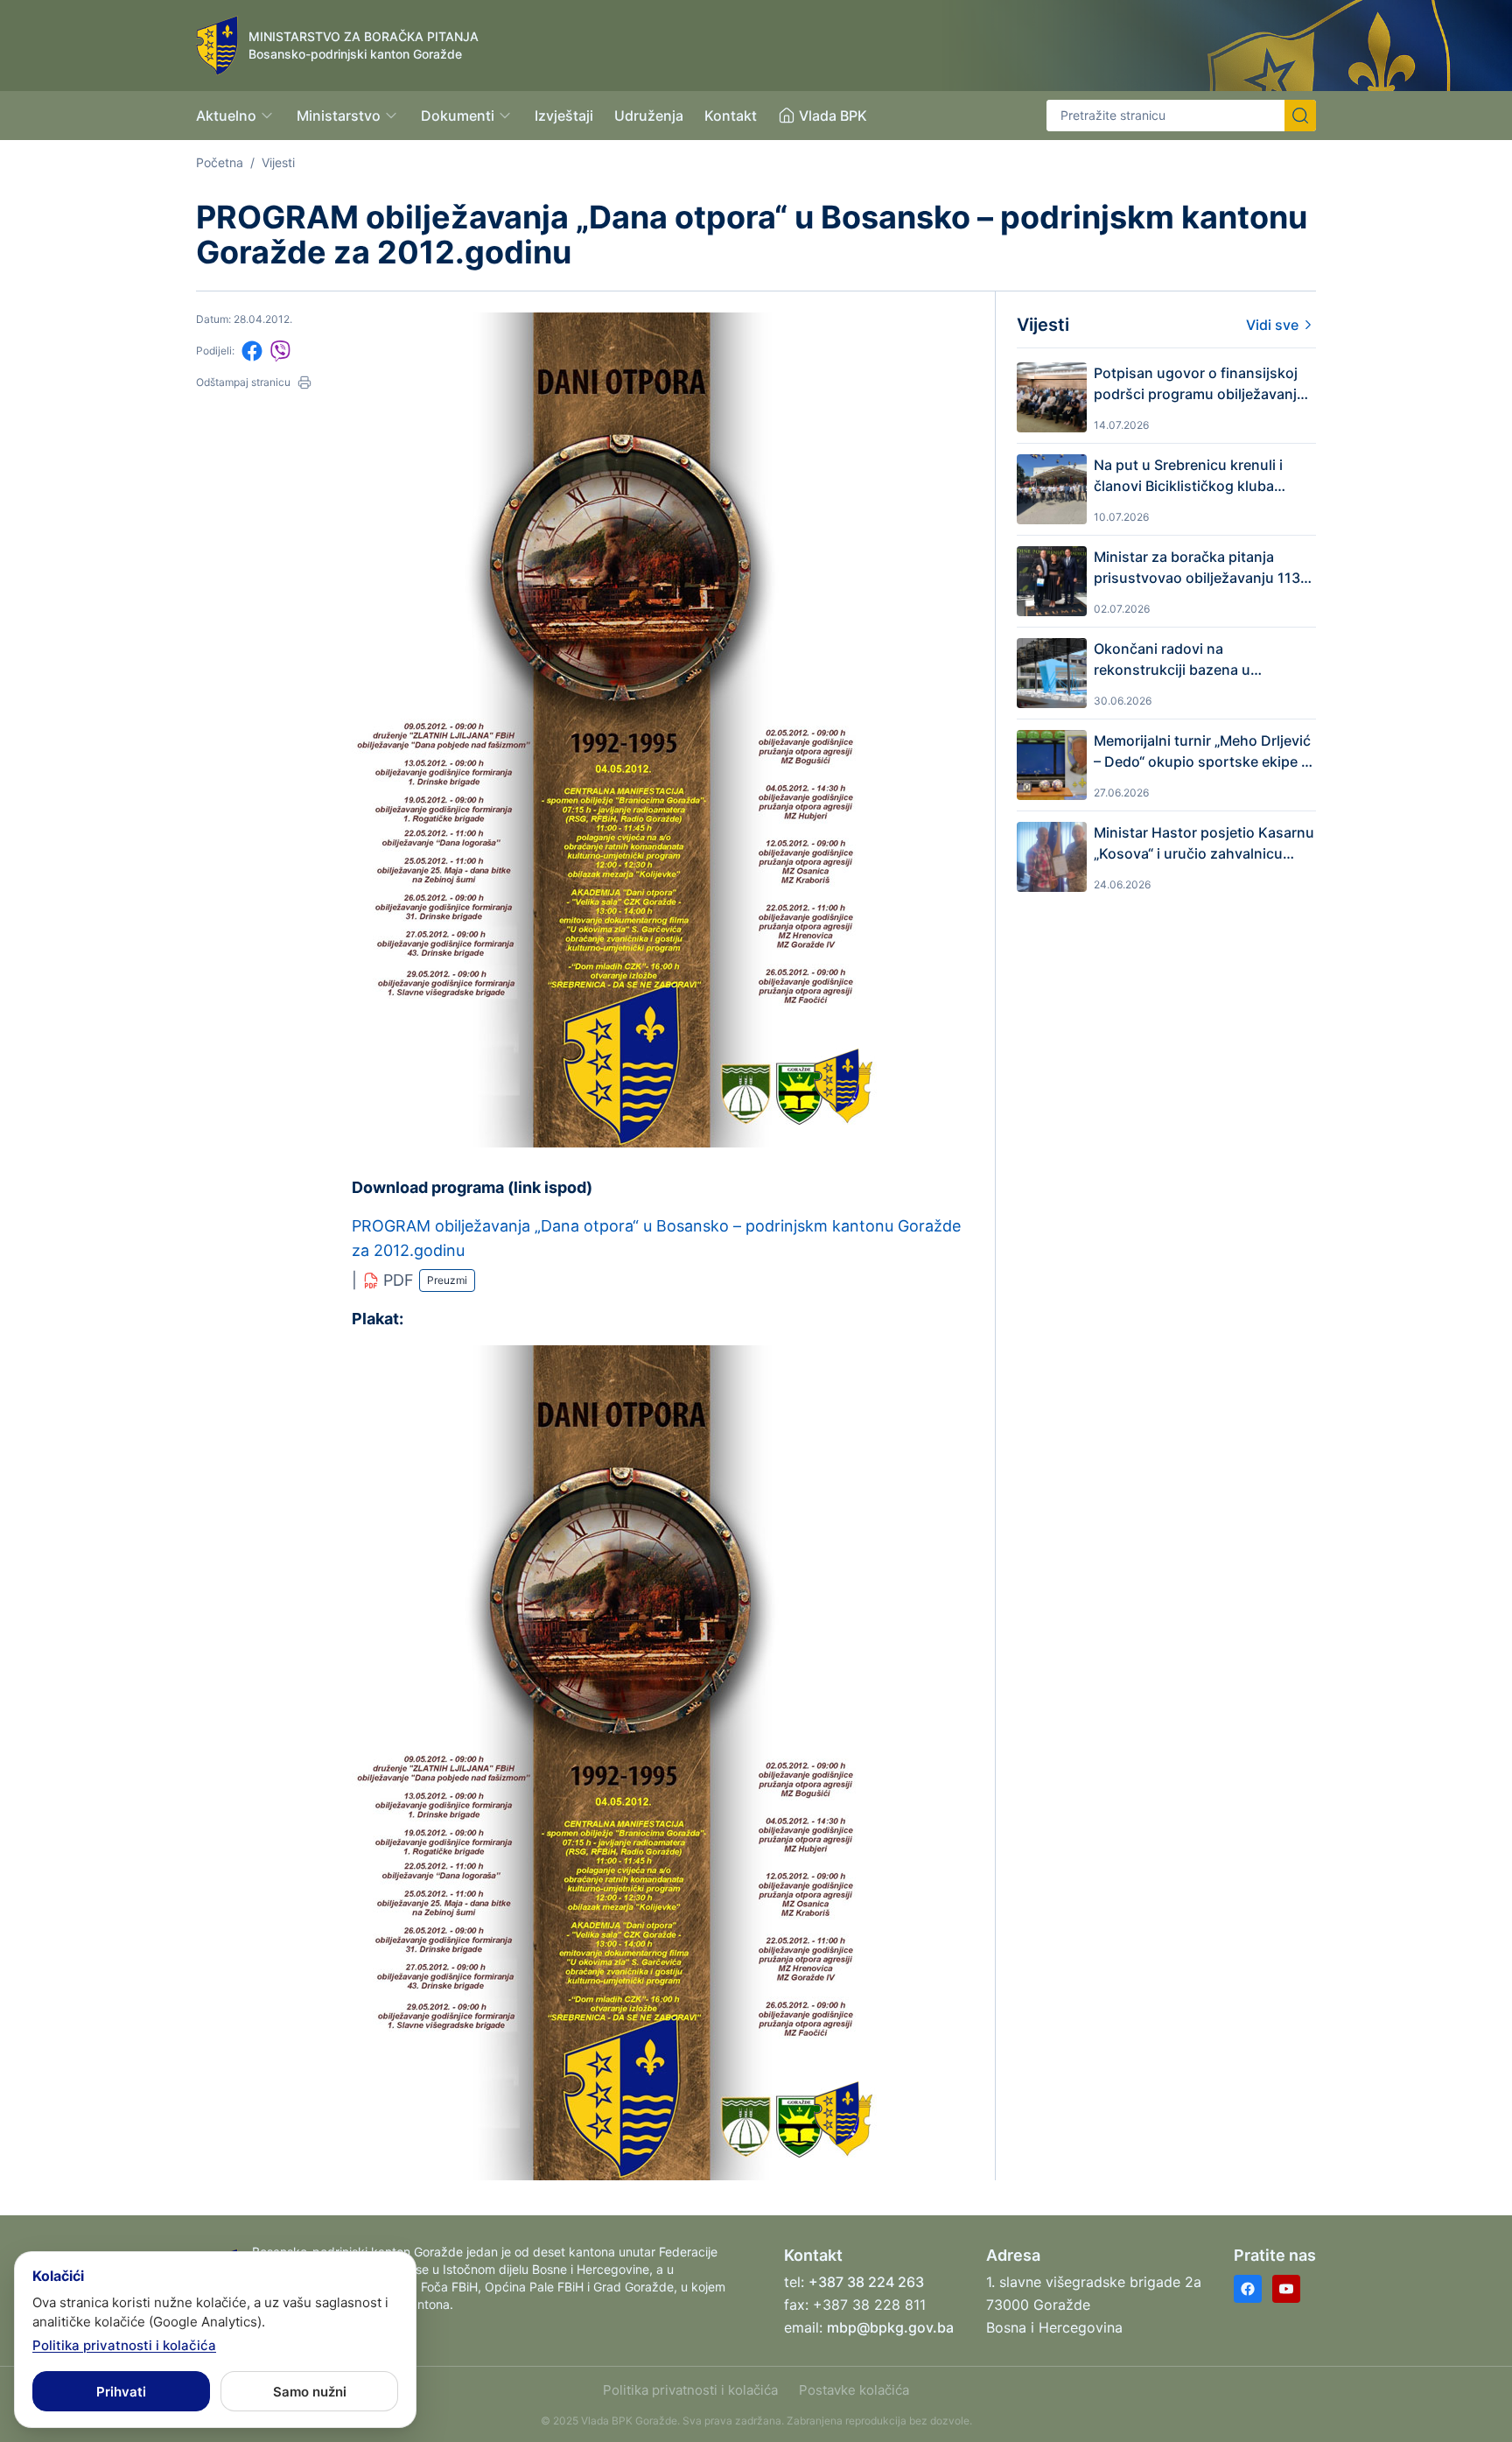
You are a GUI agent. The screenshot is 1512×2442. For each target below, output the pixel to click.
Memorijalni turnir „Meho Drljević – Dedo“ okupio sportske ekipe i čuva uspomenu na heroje (1202, 752)
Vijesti (278, 162)
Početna (220, 162)
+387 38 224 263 (866, 2282)
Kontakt (731, 116)
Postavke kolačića (854, 2390)
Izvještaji (564, 116)
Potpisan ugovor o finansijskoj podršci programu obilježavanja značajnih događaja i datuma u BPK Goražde (1199, 384)
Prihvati (121, 2392)
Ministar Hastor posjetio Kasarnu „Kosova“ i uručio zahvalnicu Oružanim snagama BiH (1204, 844)
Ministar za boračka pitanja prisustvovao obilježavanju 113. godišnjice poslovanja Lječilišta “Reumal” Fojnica (1199, 568)
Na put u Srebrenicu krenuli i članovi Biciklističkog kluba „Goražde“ (1188, 476)
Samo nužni (310, 2392)
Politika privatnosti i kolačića (690, 2390)
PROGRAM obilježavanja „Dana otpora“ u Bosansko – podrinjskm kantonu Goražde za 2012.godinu (656, 1238)
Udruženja (649, 116)
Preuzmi (447, 1280)
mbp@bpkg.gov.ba (890, 2327)
